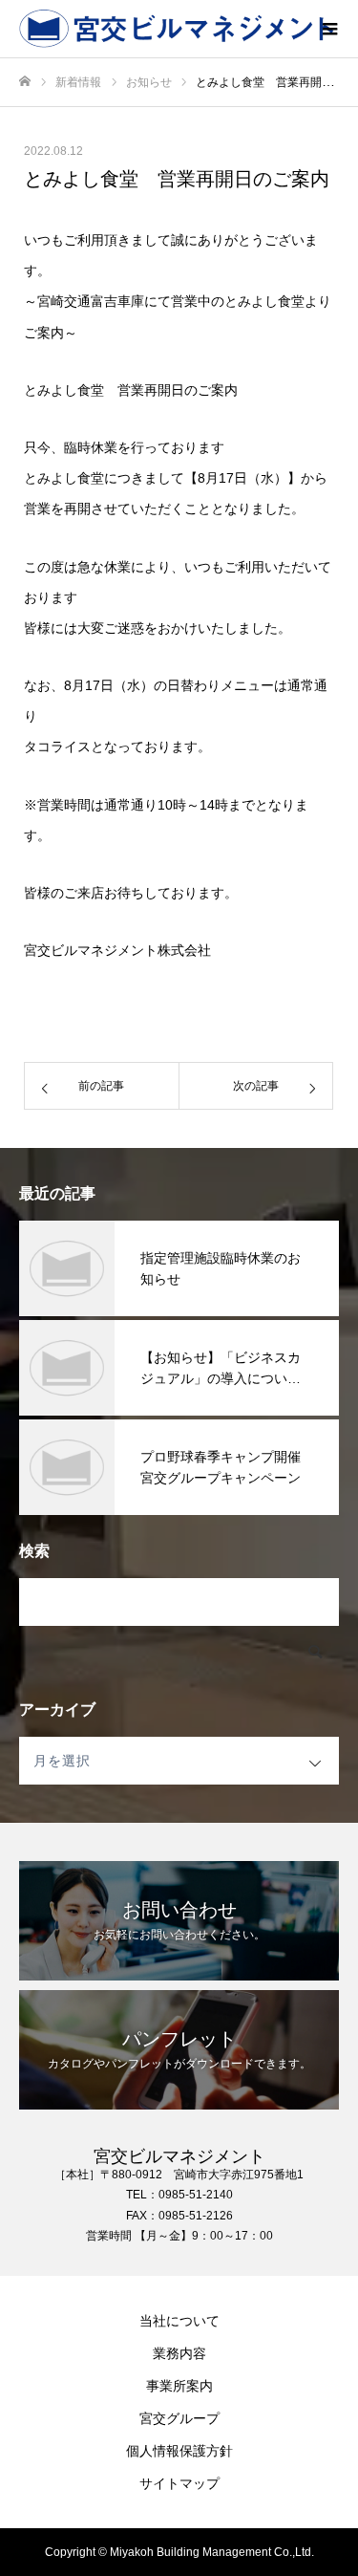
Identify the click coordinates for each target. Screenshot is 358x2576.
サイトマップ (179, 2483)
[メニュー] (329, 29)
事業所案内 (179, 2386)
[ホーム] (25, 82)
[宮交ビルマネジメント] (160, 29)
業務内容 (179, 2353)
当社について (179, 2321)
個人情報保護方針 (179, 2451)
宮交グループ (179, 2418)
